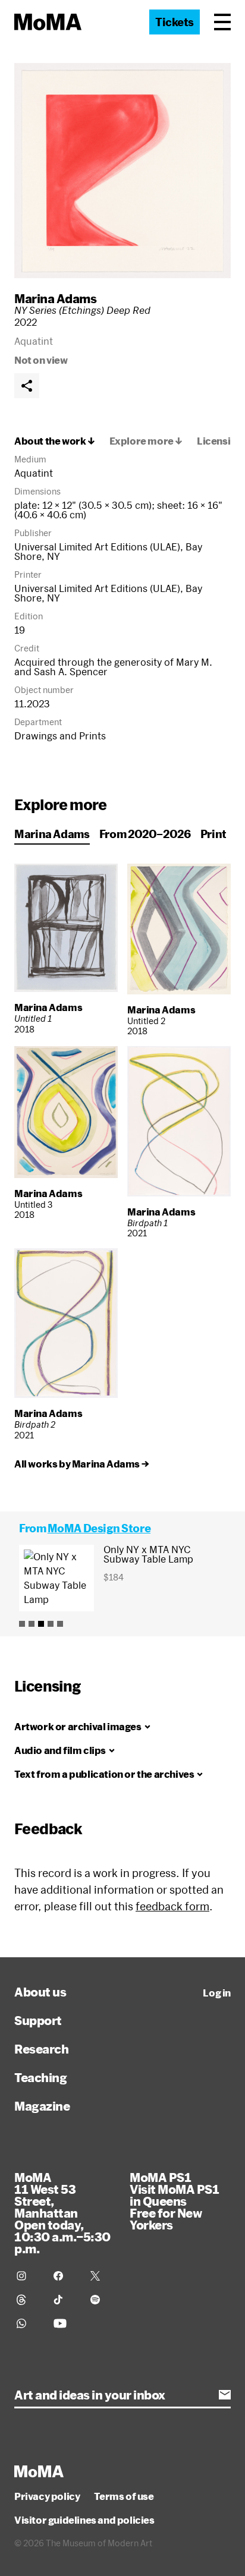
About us (40, 1992)
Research (41, 2049)
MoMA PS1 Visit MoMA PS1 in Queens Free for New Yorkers (174, 2201)
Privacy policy (47, 2496)
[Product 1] (22, 1624)
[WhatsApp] (28, 2323)
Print (213, 834)
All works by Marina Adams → (81, 1464)
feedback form (172, 1906)
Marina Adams (55, 298)
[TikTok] (65, 2300)
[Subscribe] (225, 2395)
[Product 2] (32, 1624)
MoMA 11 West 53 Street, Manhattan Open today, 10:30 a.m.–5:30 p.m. (62, 2213)
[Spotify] (102, 2300)
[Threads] (28, 2300)
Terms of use (124, 2496)
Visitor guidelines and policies (84, 2520)
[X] (102, 2276)
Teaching (40, 2077)
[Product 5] (60, 1624)
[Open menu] (222, 22)
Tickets (175, 22)
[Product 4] (51, 1624)
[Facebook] (65, 2276)
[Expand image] (122, 171)
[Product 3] (41, 1624)
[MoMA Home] (48, 22)
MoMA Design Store (99, 1528)
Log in (217, 1993)
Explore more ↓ (146, 441)
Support (38, 2020)
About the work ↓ (55, 441)
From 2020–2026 (145, 834)
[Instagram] (28, 2276)
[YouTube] (65, 2323)
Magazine (42, 2106)
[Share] (27, 386)
